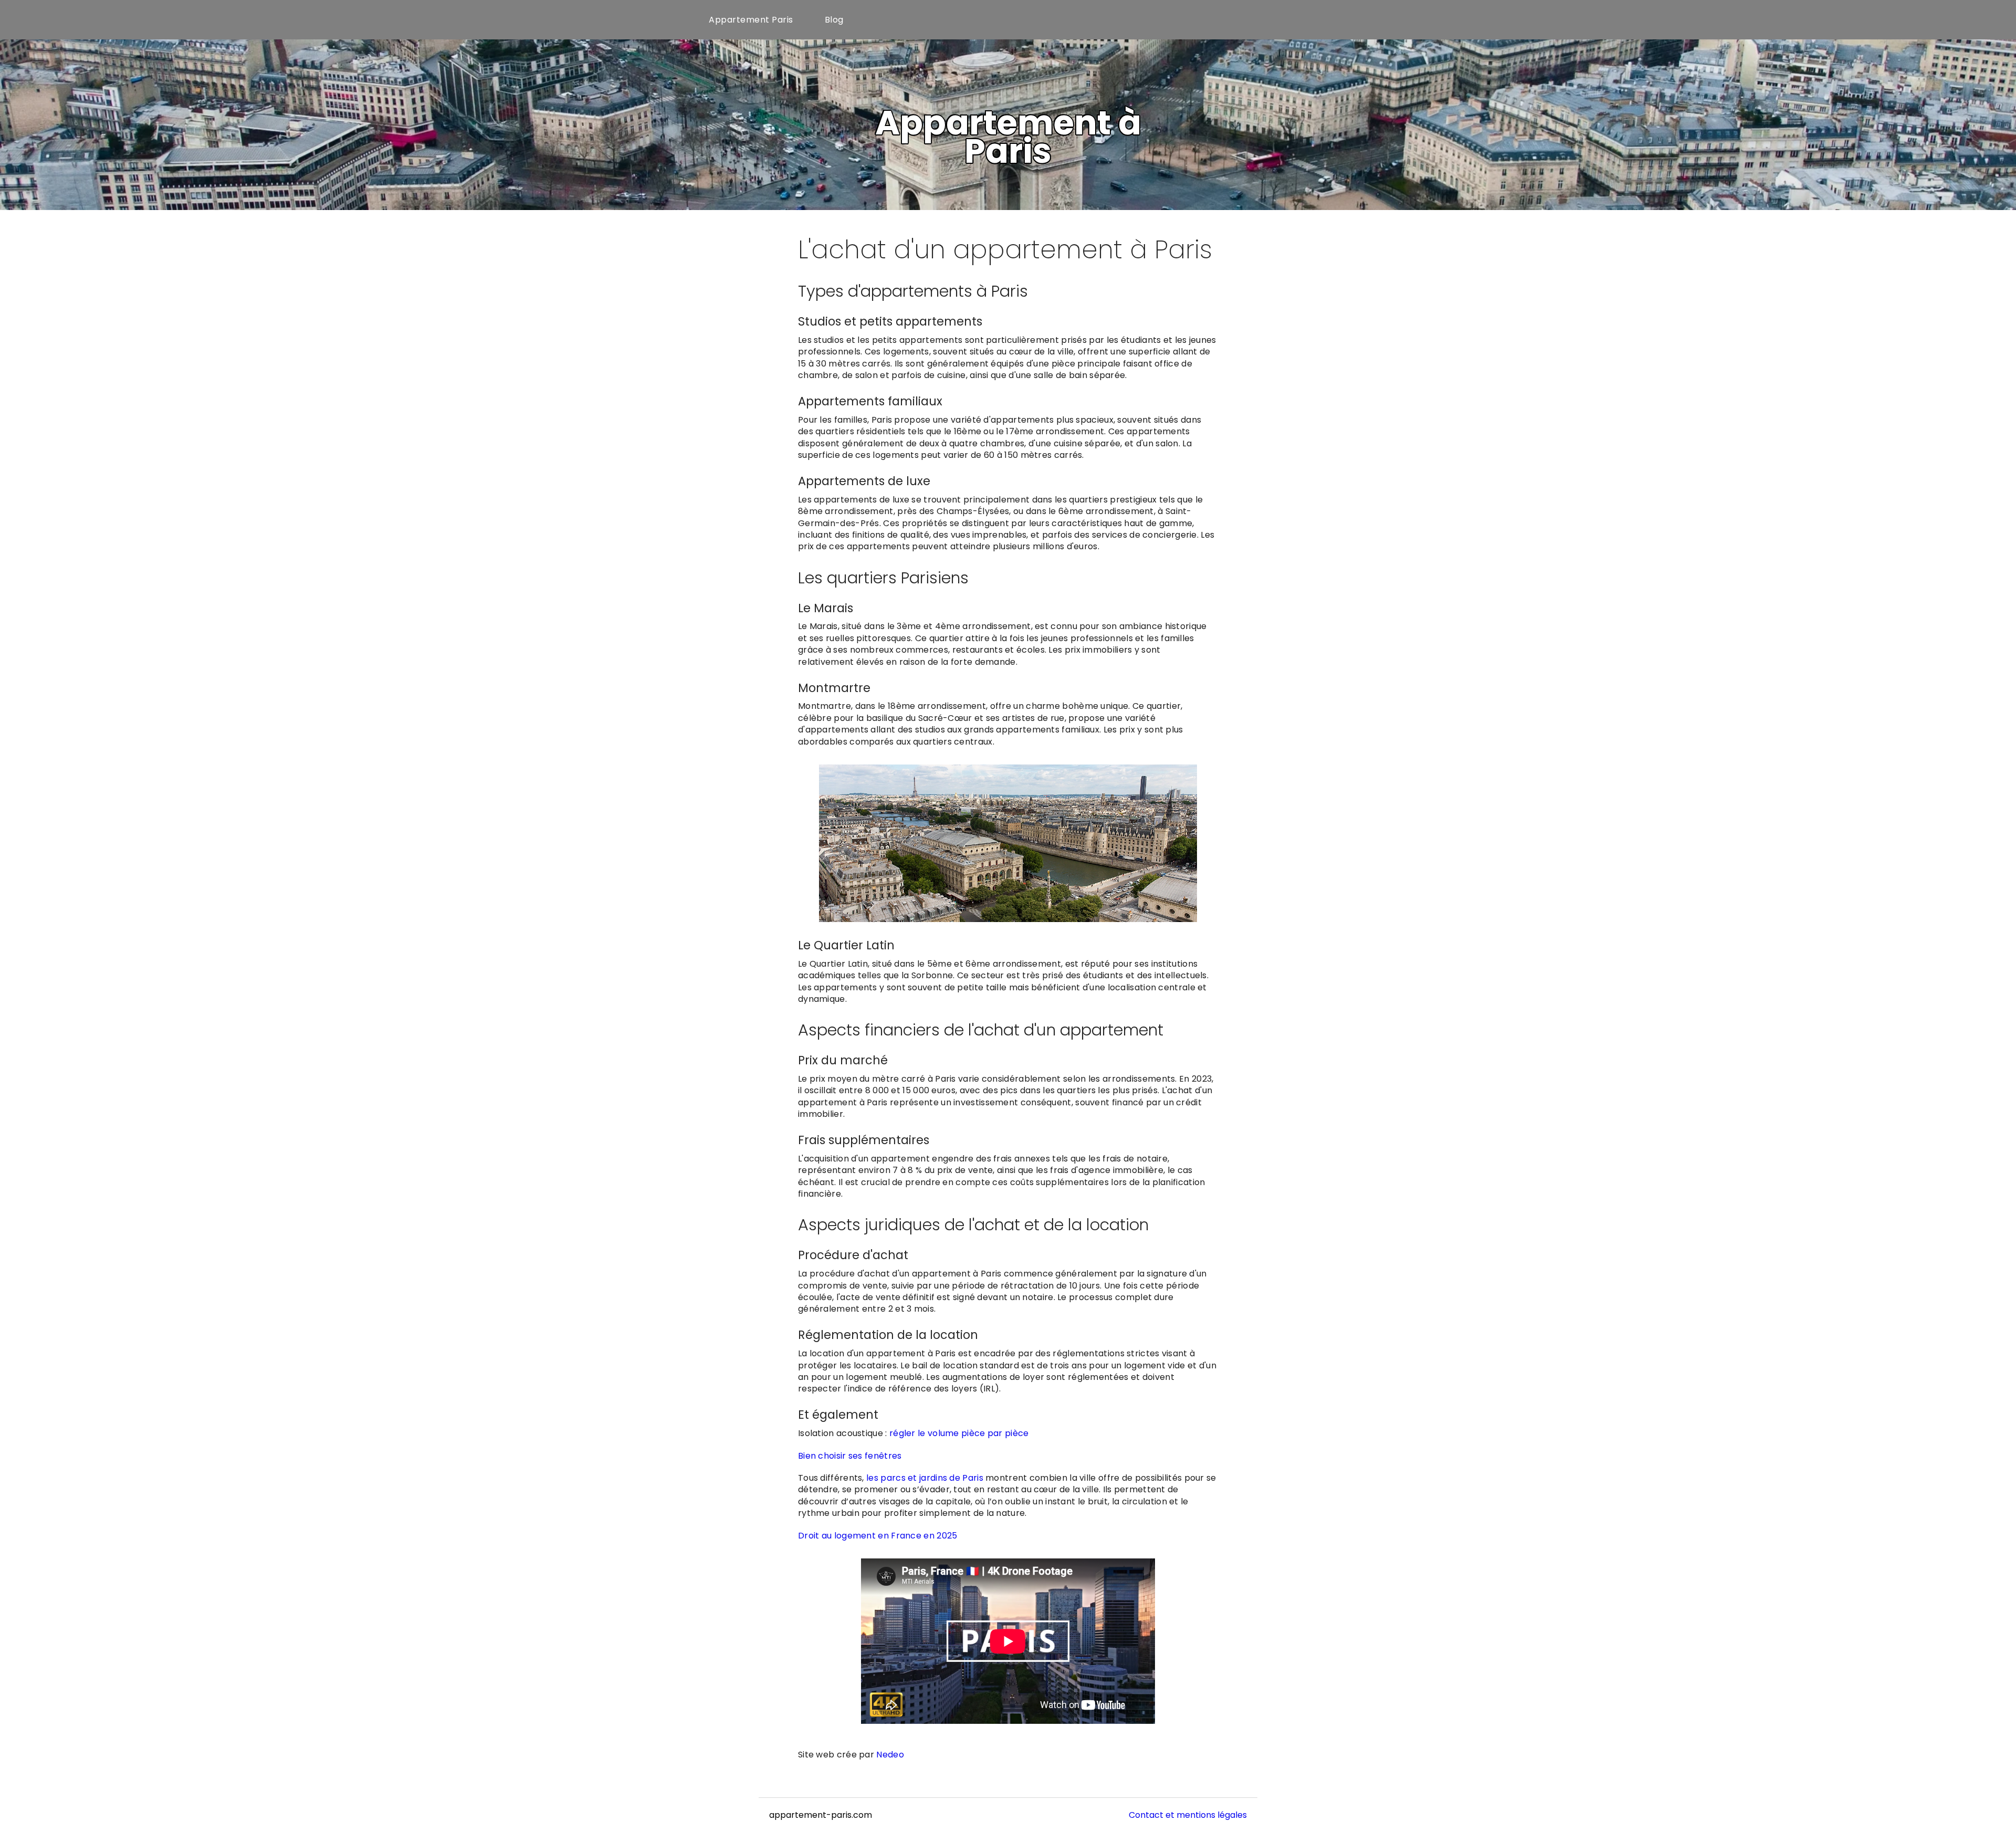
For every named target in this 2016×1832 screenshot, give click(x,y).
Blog (834, 20)
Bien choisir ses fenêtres (850, 1456)
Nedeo (890, 1755)
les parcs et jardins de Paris (924, 1478)
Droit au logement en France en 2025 (878, 1536)
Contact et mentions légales (1188, 1815)
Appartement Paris (751, 20)
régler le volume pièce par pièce (959, 1433)
